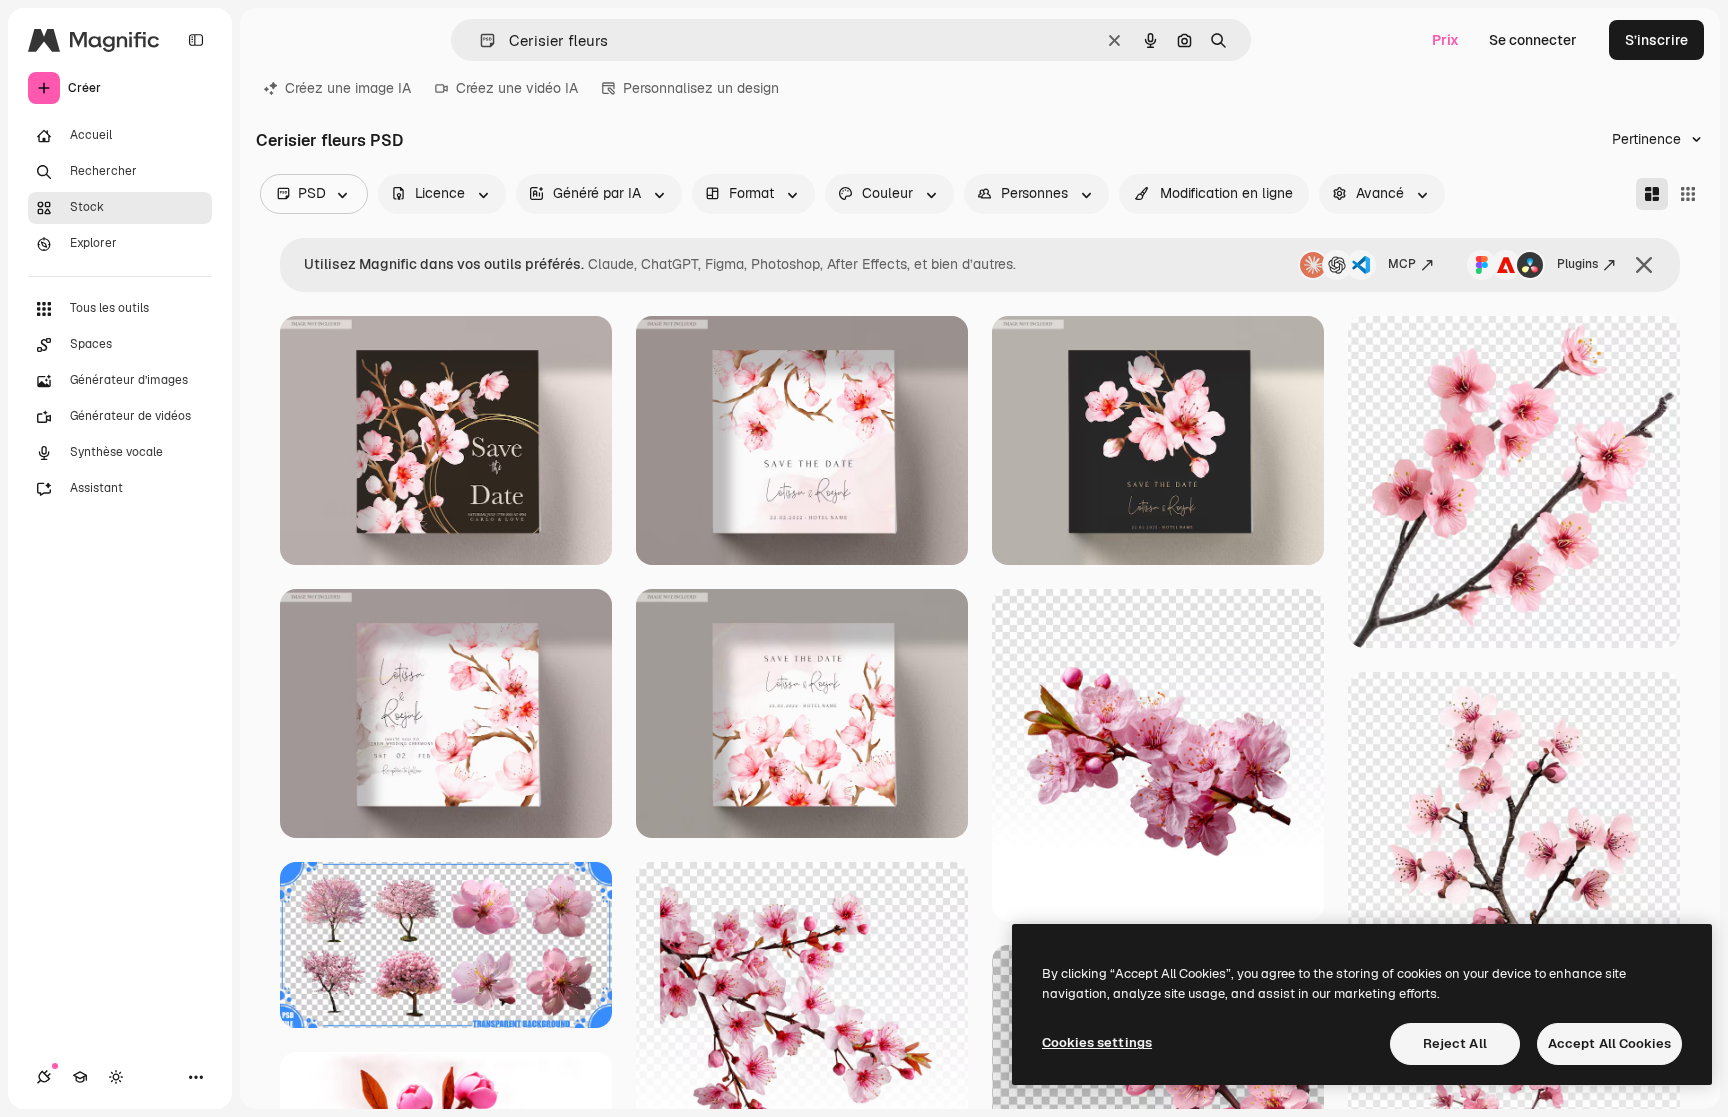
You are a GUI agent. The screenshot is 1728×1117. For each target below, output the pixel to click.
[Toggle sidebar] (196, 40)
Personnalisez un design (701, 88)
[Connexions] (44, 1077)
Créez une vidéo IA (517, 88)
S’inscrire (1656, 40)
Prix (1445, 40)
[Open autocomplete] (479, 40)
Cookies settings (1097, 1042)
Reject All (1455, 1043)
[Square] (1688, 194)
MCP (1402, 264)
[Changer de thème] (116, 1077)
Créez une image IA (348, 88)
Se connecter (1533, 40)
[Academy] (80, 1077)
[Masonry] (1652, 194)
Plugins (1577, 264)
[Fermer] (1644, 265)
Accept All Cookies (1609, 1043)
